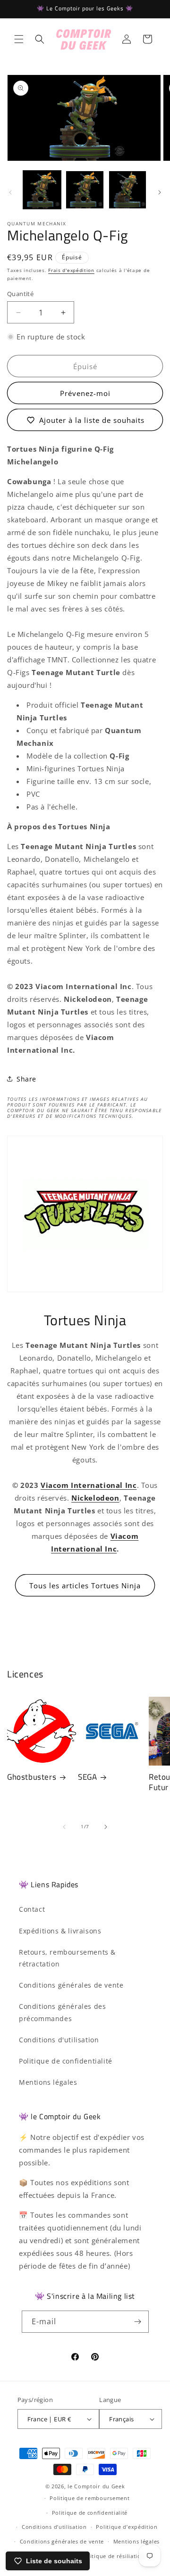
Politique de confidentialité (66, 2061)
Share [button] (26, 1079)
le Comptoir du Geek (96, 2486)
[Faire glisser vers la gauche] (10, 192)
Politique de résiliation (113, 2556)
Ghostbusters (32, 1777)
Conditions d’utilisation (54, 2527)
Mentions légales (48, 2082)
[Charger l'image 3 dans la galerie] (127, 190)
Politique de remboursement (89, 2498)
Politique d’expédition (127, 2527)
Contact (32, 1909)
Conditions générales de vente (71, 1985)
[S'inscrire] (138, 2322)
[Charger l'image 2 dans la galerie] (85, 190)
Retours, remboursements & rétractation (67, 1958)
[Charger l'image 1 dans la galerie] (42, 190)
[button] (19, 39)
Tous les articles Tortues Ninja (85, 1585)
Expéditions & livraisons (60, 1931)
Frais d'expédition (71, 270)
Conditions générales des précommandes (62, 2012)
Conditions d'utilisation (59, 2040)
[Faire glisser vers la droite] (160, 192)
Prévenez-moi (85, 393)
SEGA (87, 1777)
